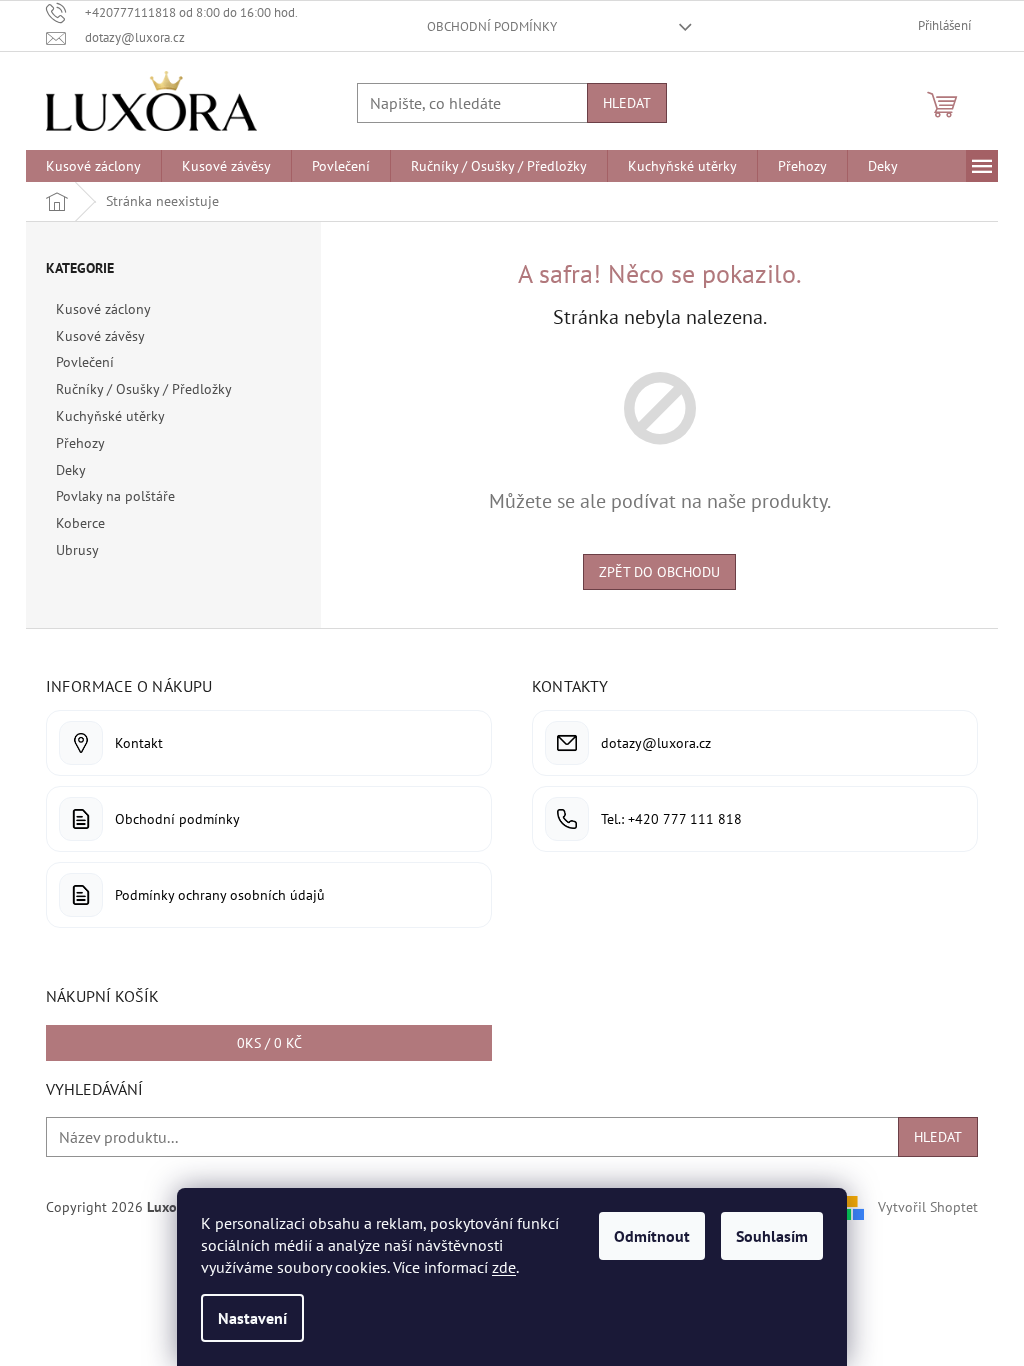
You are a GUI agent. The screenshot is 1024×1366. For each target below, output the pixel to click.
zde (504, 1267)
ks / (269, 1043)
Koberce (80, 523)
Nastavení (252, 1318)
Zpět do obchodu (659, 572)
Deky (70, 470)
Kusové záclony (103, 309)
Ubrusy (77, 550)
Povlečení (85, 362)
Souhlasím (772, 1236)
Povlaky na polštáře (115, 496)
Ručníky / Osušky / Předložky (143, 389)
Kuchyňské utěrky (110, 416)
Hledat (627, 103)
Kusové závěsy (100, 336)
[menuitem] (93, 166)
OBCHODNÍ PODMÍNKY (492, 26)
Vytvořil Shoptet (928, 1206)
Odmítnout (652, 1236)
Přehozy (80, 443)
